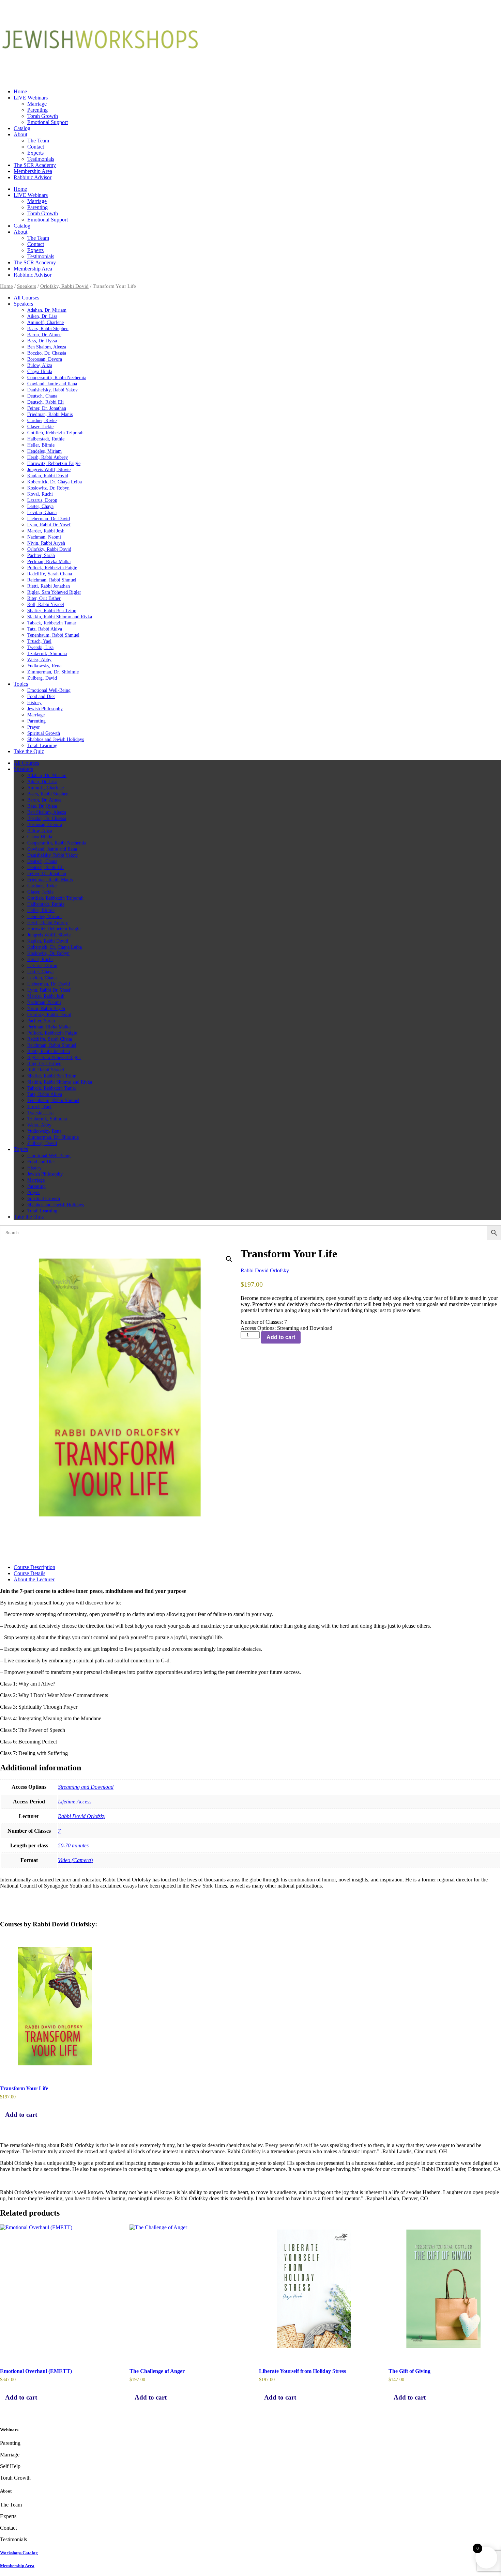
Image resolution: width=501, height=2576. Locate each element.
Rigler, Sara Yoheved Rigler (54, 592)
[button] (229, 1259)
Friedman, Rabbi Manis (50, 414)
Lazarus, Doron (42, 500)
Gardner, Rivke (42, 421)
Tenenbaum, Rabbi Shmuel (53, 635)
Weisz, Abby (39, 660)
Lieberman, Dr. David (49, 519)
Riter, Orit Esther (44, 598)
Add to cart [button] (21, 2115)
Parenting (37, 110)
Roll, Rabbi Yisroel (46, 604)
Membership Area (33, 171)
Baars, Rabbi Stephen (48, 329)
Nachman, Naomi (44, 537)
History (34, 703)
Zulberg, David (42, 678)
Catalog (22, 128)
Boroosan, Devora (45, 359)
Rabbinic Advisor (33, 177)
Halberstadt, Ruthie (46, 439)
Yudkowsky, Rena (44, 666)
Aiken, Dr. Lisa (42, 316)
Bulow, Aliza (40, 365)
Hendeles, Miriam (44, 451)
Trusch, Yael (39, 641)
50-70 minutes (73, 1845)
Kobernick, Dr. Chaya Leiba (55, 482)
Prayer (34, 727)
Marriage (37, 104)
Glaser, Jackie (40, 427)
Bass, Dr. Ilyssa (42, 341)
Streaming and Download (86, 1787)
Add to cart (281, 1337)
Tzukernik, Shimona (47, 654)
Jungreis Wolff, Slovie (49, 470)
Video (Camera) (75, 1860)
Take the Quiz (29, 751)
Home (20, 91)
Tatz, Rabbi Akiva (45, 629)
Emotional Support (48, 122)
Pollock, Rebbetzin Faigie (52, 568)
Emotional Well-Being (49, 690)
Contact (36, 147)
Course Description (34, 1567)
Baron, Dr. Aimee (44, 335)
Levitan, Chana (42, 513)
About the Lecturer (34, 1579)
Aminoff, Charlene (45, 322)
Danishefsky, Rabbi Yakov (52, 390)
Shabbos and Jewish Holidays (56, 739)
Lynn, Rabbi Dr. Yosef (49, 525)
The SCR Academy (35, 165)
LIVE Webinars (31, 98)
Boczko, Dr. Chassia (47, 353)
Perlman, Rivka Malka (49, 562)
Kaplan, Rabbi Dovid (48, 476)
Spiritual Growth (44, 733)
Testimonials (41, 159)
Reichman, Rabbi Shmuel (52, 580)
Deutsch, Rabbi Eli (45, 402)
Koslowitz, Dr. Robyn (48, 488)
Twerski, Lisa (40, 647)
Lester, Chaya (40, 506)
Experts (35, 153)
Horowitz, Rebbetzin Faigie (54, 463)
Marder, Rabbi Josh (46, 531)
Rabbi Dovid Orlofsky (265, 1270)
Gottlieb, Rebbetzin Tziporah (55, 433)
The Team (38, 141)
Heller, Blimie (41, 445)
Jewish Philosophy (45, 709)
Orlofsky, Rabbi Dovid (64, 286)
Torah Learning (42, 746)
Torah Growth (43, 116)
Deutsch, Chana (42, 396)
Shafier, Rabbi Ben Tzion (52, 611)
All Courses (26, 298)
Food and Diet (41, 696)
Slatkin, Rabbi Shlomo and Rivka (60, 617)
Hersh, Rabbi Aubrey (48, 457)
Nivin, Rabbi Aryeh (46, 543)
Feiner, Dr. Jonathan (47, 408)
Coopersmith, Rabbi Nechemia (57, 378)
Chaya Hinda (40, 371)
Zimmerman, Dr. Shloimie (53, 672)
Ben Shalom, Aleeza (47, 347)
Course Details (29, 1573)
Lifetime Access (75, 1802)
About (20, 134)
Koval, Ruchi (40, 494)
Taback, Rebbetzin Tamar (52, 623)
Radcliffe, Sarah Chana (50, 574)
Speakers (27, 286)
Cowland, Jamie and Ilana (52, 384)
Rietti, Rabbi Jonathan (49, 586)
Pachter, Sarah (41, 555)
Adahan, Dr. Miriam (47, 310)
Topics (21, 684)
